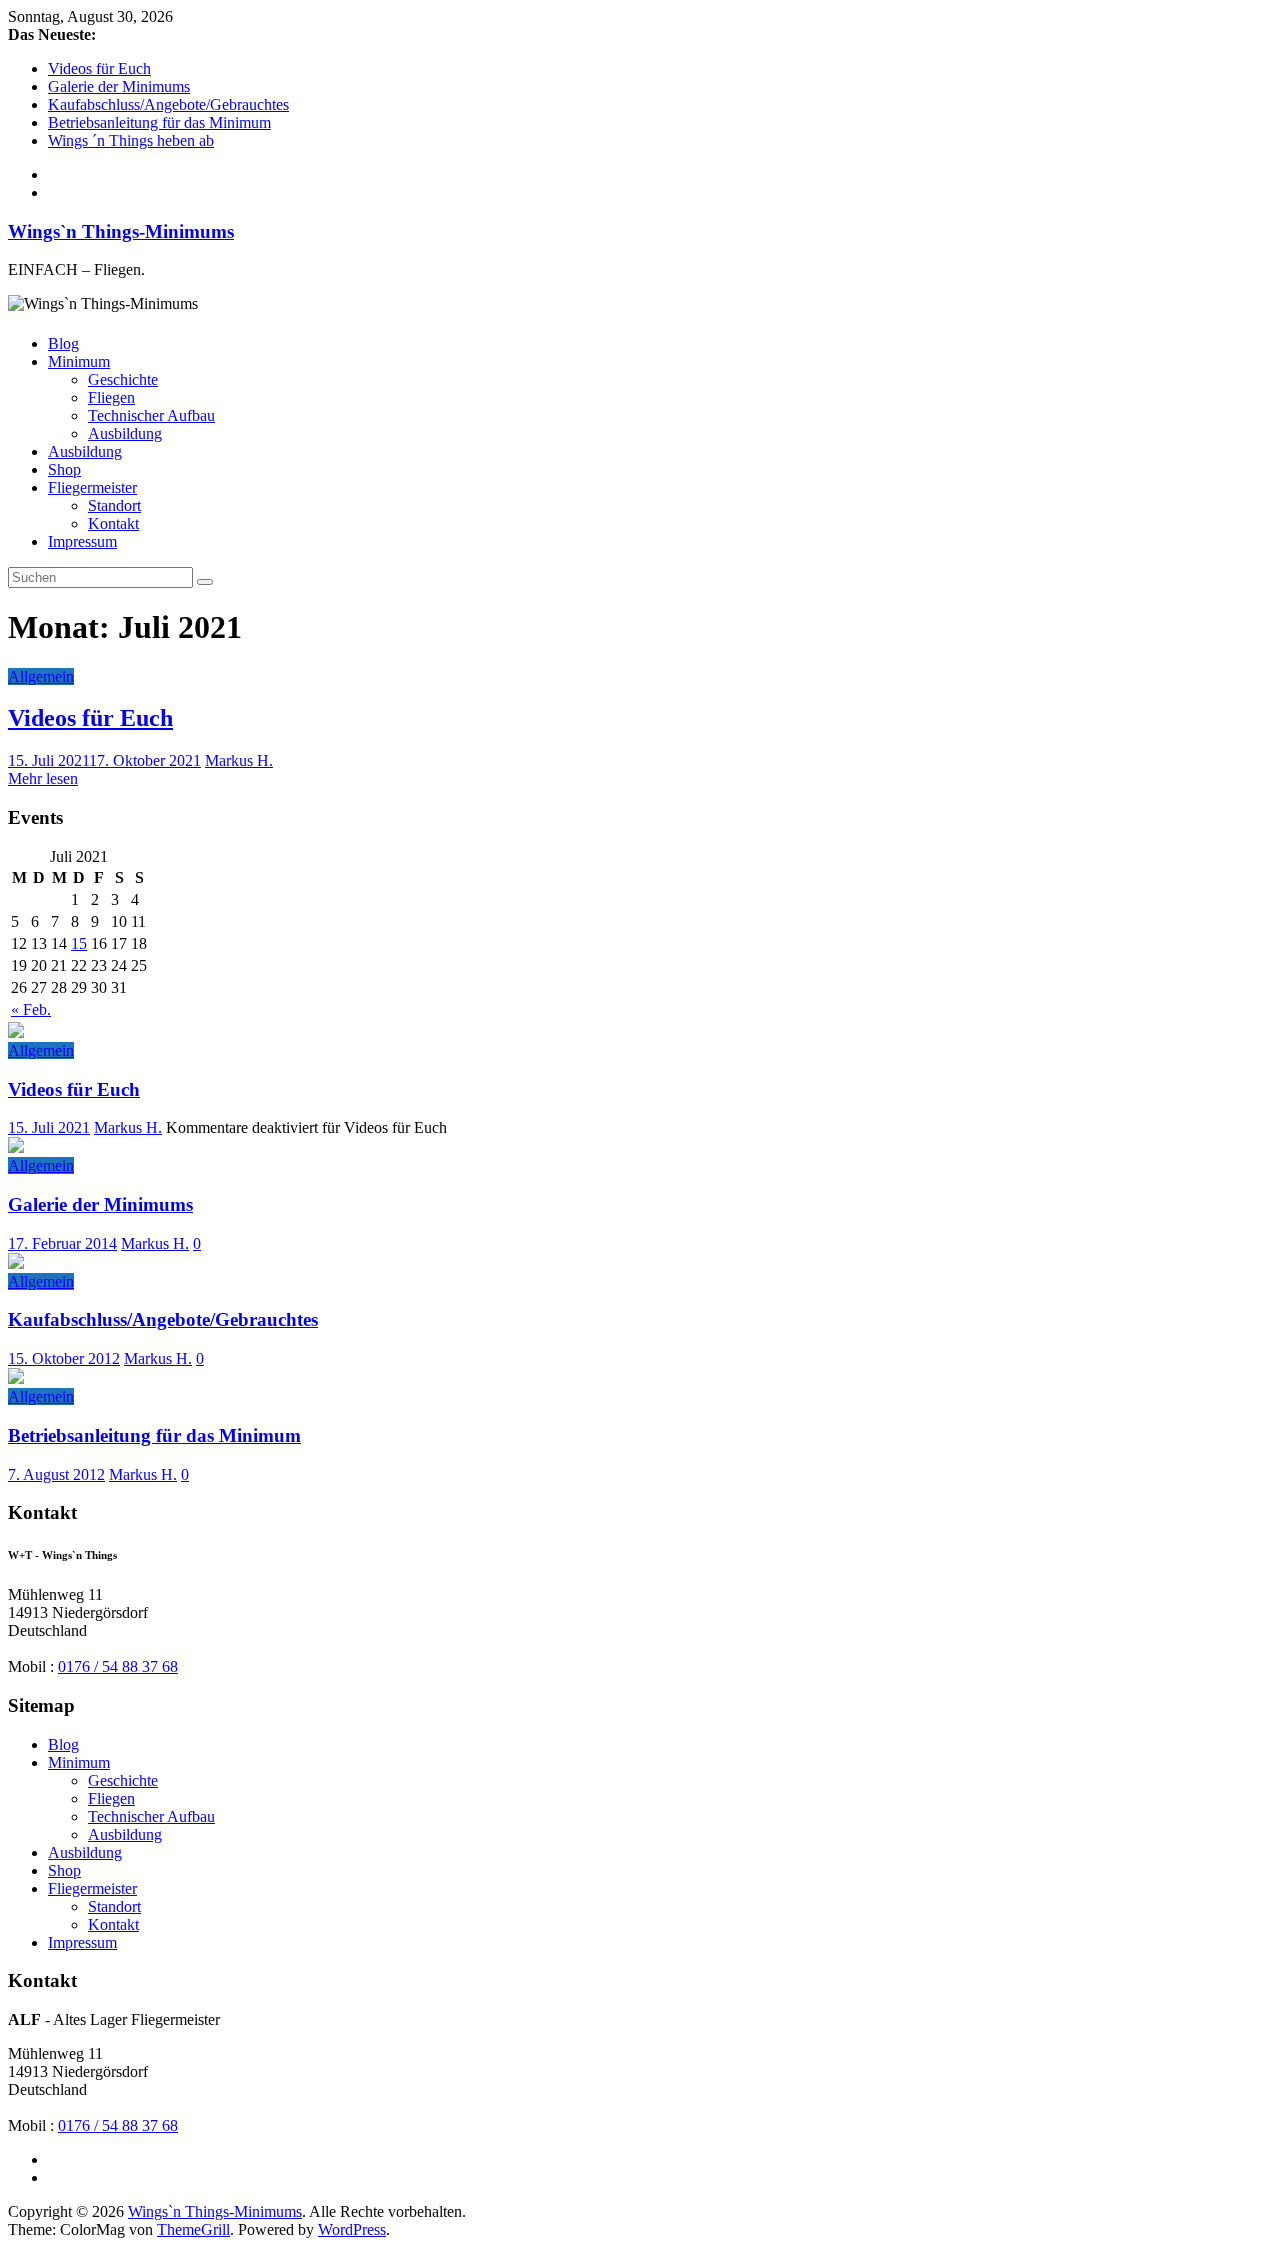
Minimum (79, 361)
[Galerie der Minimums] (16, 1147)
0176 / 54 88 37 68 (118, 1666)
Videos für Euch (99, 68)
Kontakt (113, 523)
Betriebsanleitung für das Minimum (159, 122)
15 (79, 943)
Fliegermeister (92, 487)
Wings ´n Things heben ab (131, 140)
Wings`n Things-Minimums (121, 231)
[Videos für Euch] (16, 1032)
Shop (64, 469)
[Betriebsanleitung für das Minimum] (16, 1378)
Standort (114, 505)
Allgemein (41, 676)
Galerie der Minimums (119, 86)
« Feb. (31, 1009)
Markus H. (239, 760)
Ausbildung (125, 433)
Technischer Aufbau (151, 415)
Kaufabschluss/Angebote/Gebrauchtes (168, 104)
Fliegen (111, 397)
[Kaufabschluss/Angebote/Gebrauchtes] (16, 1263)
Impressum (82, 541)
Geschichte (123, 379)
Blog (63, 343)
